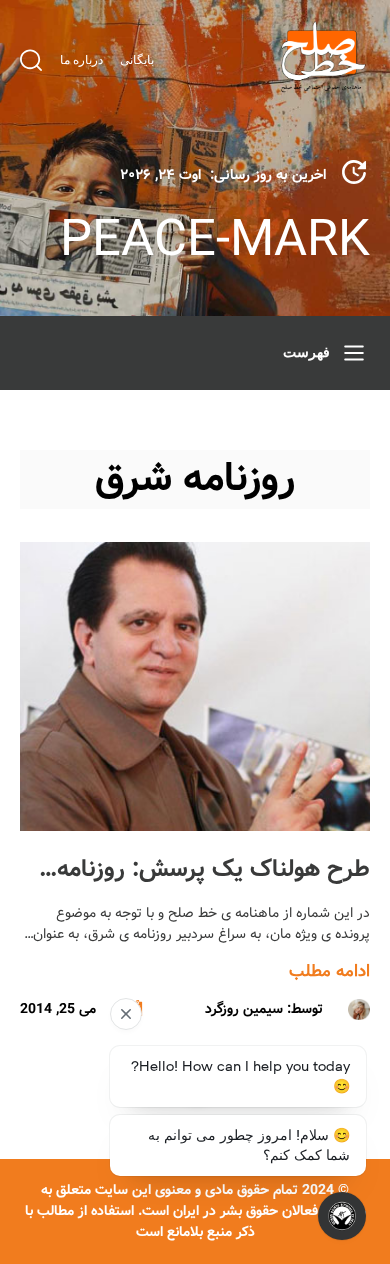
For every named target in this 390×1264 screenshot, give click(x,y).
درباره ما (81, 60)
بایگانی (137, 60)
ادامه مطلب (329, 971)
